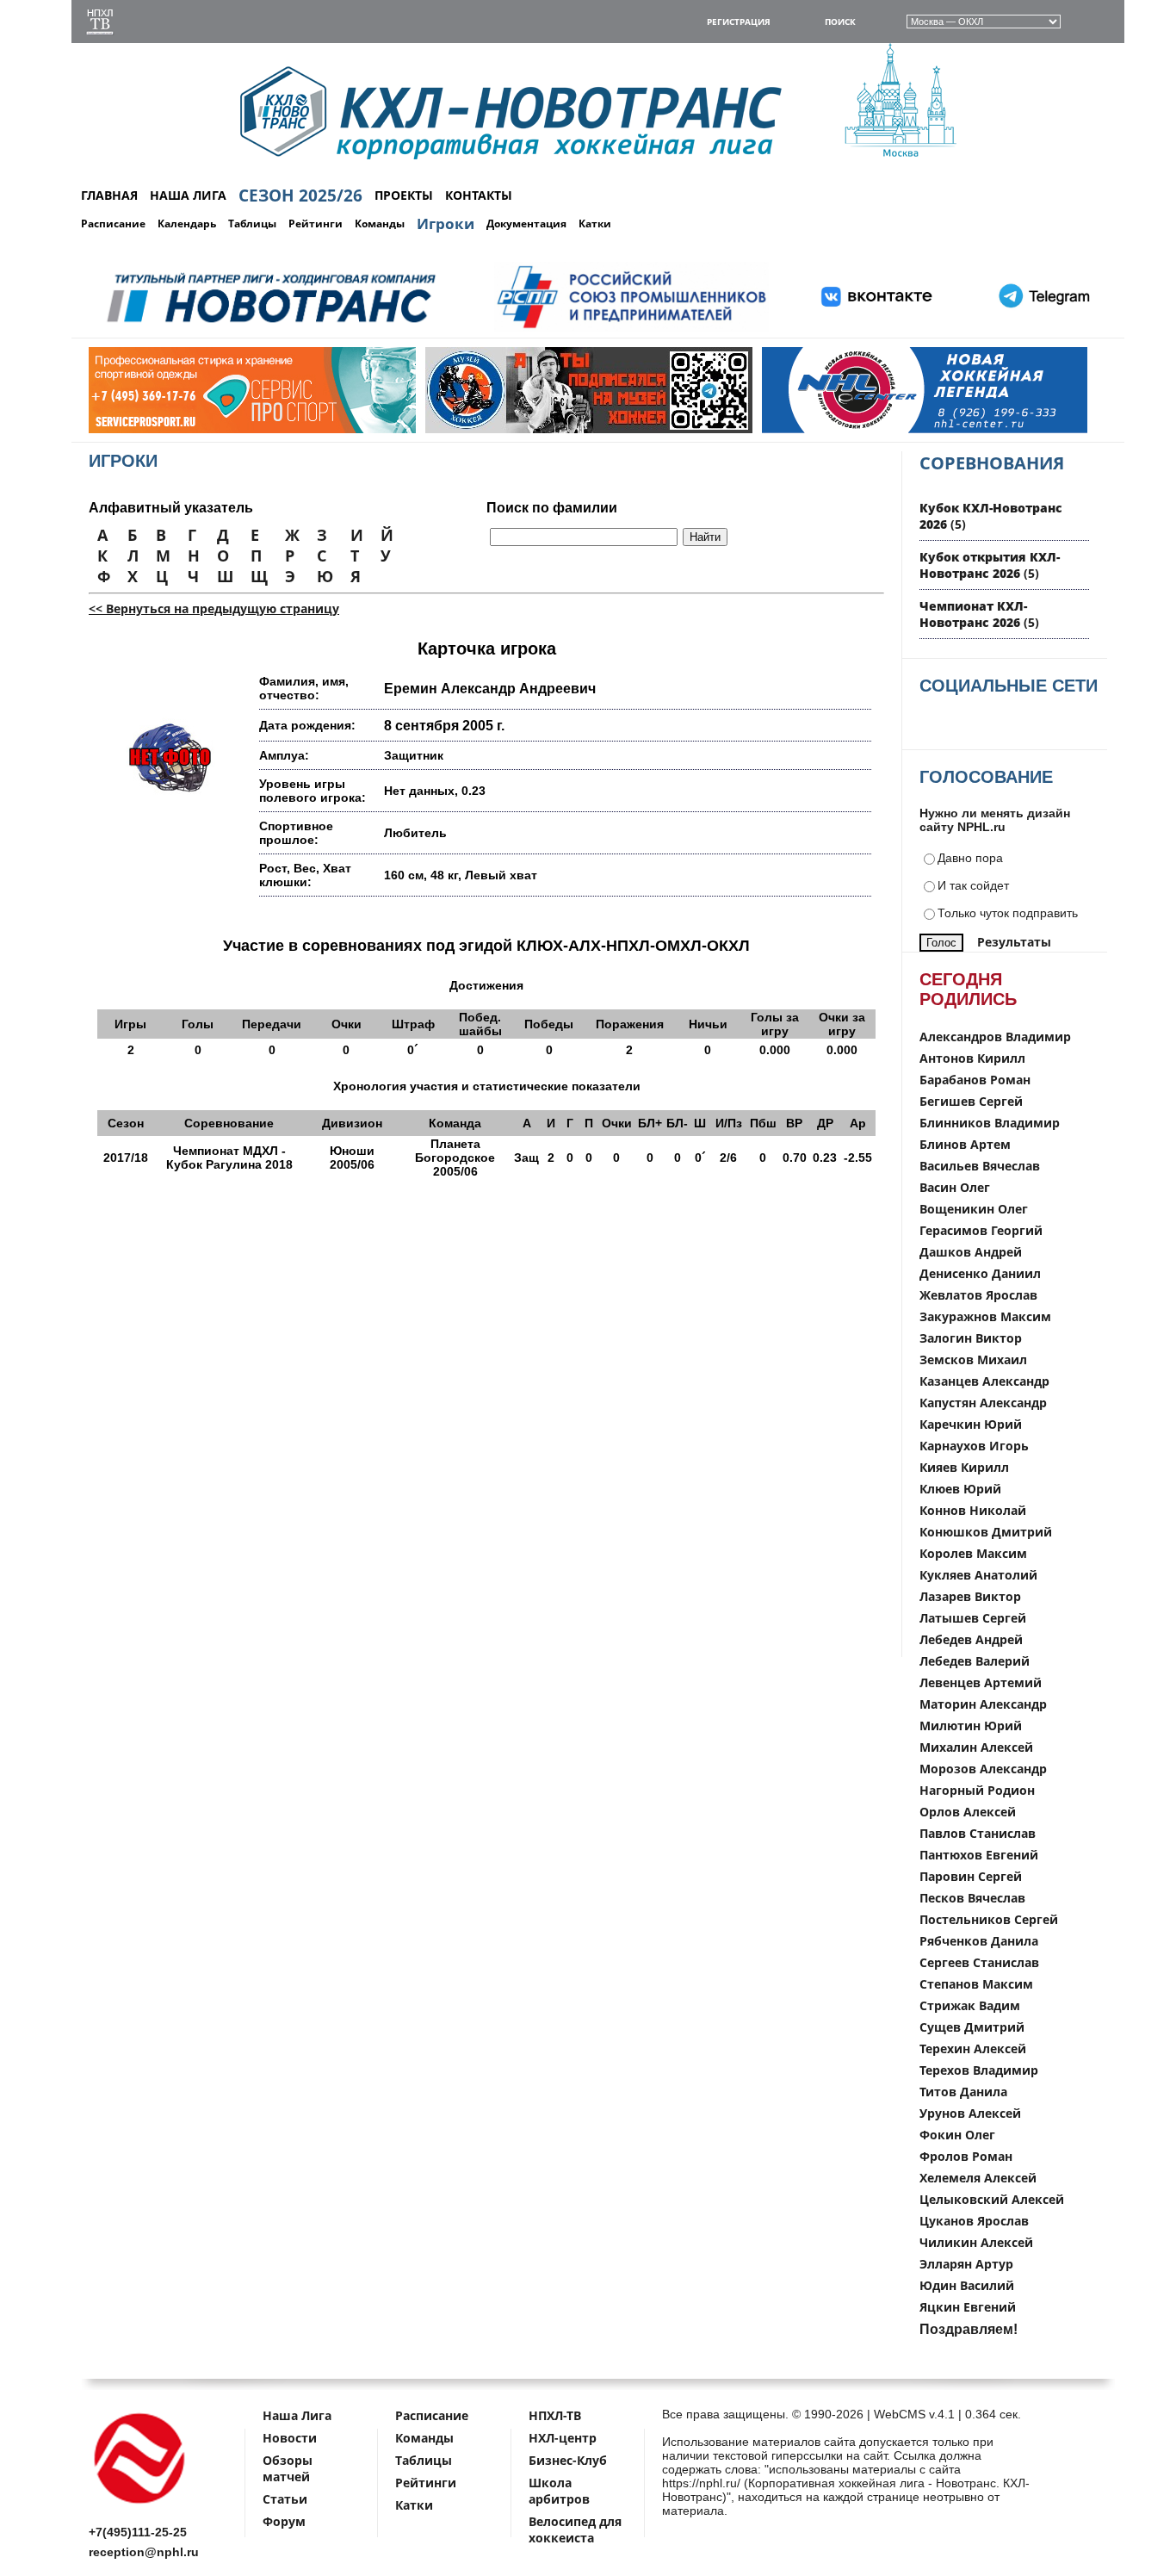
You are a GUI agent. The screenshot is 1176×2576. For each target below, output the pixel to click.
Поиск (840, 22)
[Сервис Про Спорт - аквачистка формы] (186, 429)
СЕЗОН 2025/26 (300, 196)
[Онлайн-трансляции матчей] (100, 24)
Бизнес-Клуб (568, 2460)
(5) (990, 565)
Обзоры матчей (288, 2468)
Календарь (187, 223)
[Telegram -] (1042, 329)
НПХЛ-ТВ (555, 2415)
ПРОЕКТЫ (404, 195)
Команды (380, 223)
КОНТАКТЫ (479, 195)
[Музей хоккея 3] (523, 429)
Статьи (285, 2499)
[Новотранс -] (270, 329)
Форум (284, 2521)
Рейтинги (316, 223)
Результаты (1014, 942)
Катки (595, 223)
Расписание (113, 223)
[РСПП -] (631, 329)
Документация (526, 223)
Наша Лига (297, 2415)
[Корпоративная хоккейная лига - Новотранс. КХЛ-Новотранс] (140, 2507)
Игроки (446, 223)
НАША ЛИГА (188, 195)
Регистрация (739, 22)
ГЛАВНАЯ (109, 195)
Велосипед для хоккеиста (575, 2529)
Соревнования (992, 463)
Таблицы (252, 223)
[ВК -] (877, 329)
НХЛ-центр (563, 2438)
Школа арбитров (559, 2491)
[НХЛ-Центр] (859, 429)
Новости (290, 2438)
